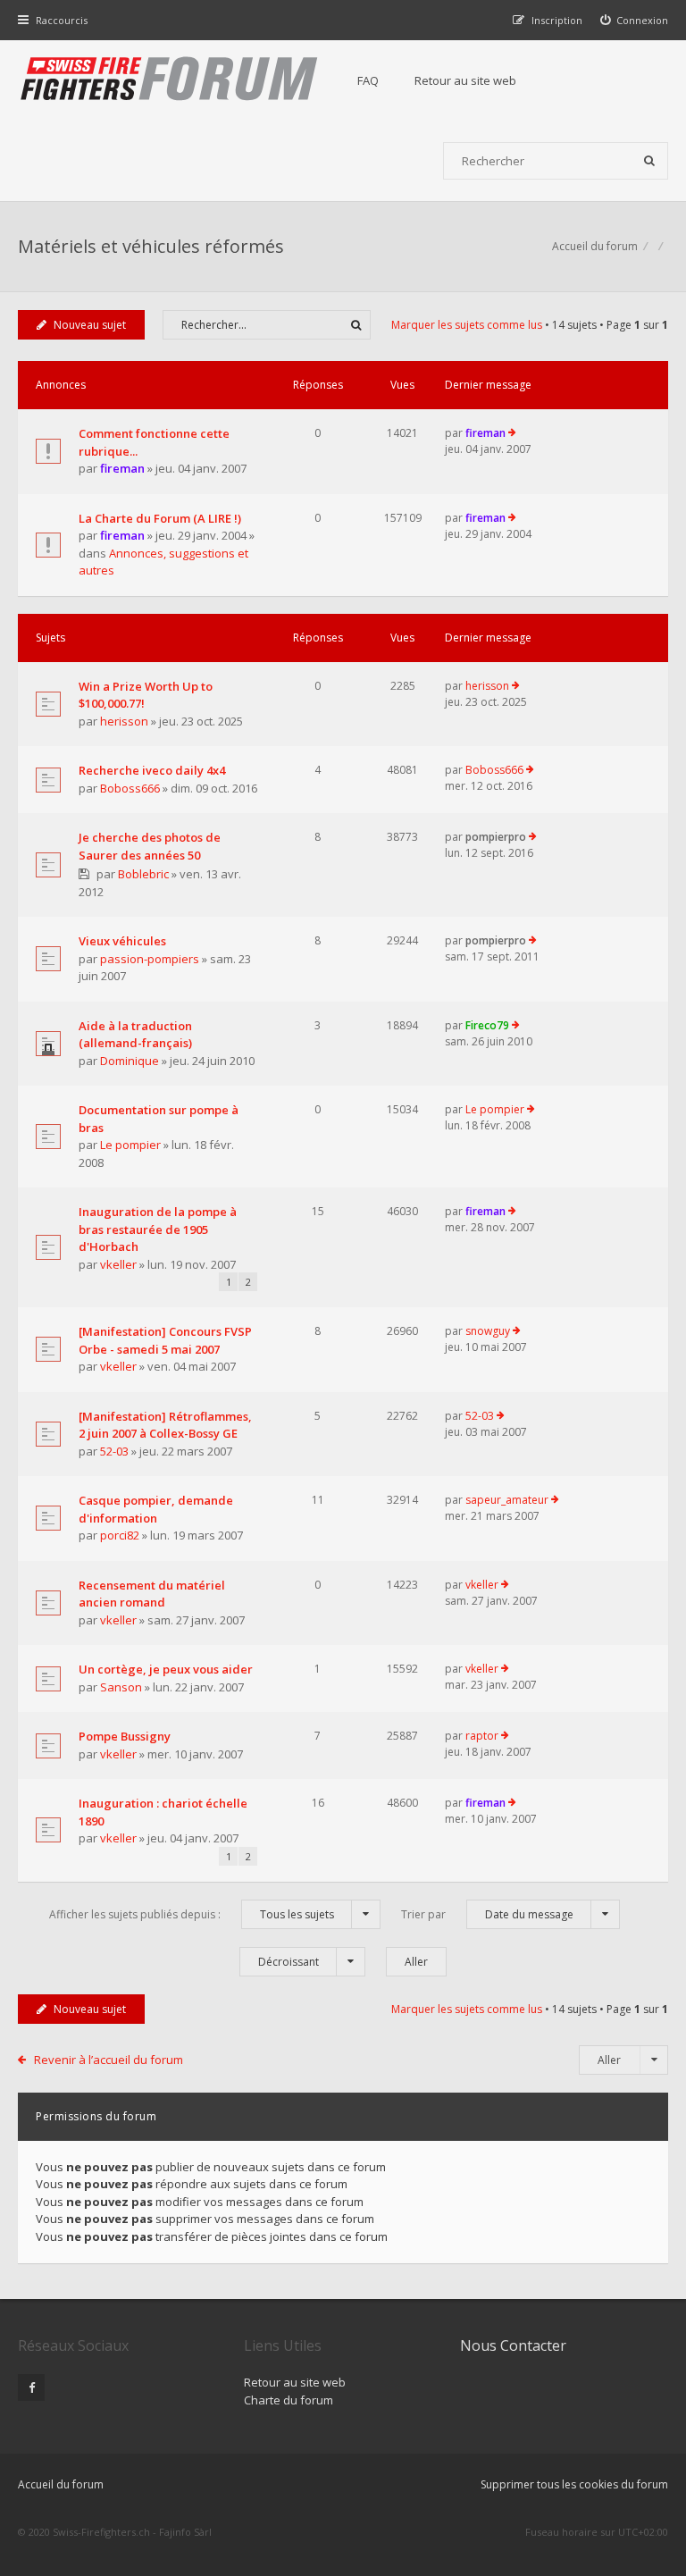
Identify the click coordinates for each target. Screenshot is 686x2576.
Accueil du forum (61, 2484)
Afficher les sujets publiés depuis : (192, 1914)
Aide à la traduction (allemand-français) (135, 1035)
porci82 (120, 1535)
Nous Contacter (513, 2345)
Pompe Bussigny (125, 1736)
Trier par (487, 1914)
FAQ (368, 80)
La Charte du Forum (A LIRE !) (160, 518)
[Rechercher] (649, 161)
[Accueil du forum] (170, 80)
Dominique (130, 1061)
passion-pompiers (150, 959)
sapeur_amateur (507, 1500)
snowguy (488, 1331)
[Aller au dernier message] (512, 433)
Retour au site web (465, 80)
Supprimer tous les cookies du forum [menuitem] (574, 2484)
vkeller (118, 1264)
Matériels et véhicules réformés (151, 246)
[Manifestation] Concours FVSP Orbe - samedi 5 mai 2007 (165, 1340)
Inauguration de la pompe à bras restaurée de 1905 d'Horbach (158, 1229)
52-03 (114, 1451)
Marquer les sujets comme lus (467, 325)
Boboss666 (130, 788)
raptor (482, 1736)
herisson (124, 721)
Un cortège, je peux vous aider (166, 1669)
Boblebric (143, 874)
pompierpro (496, 837)
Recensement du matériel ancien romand (152, 1594)
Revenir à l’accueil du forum (109, 2060)
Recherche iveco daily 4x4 (152, 770)
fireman (122, 468)
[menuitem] (635, 20)
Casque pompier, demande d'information (156, 1509)
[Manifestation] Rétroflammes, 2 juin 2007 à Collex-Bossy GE (165, 1425)
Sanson (121, 1687)
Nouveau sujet (90, 325)
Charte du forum (289, 2400)
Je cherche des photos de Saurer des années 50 (150, 846)
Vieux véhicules (122, 941)
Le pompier (130, 1145)
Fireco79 (487, 1025)
